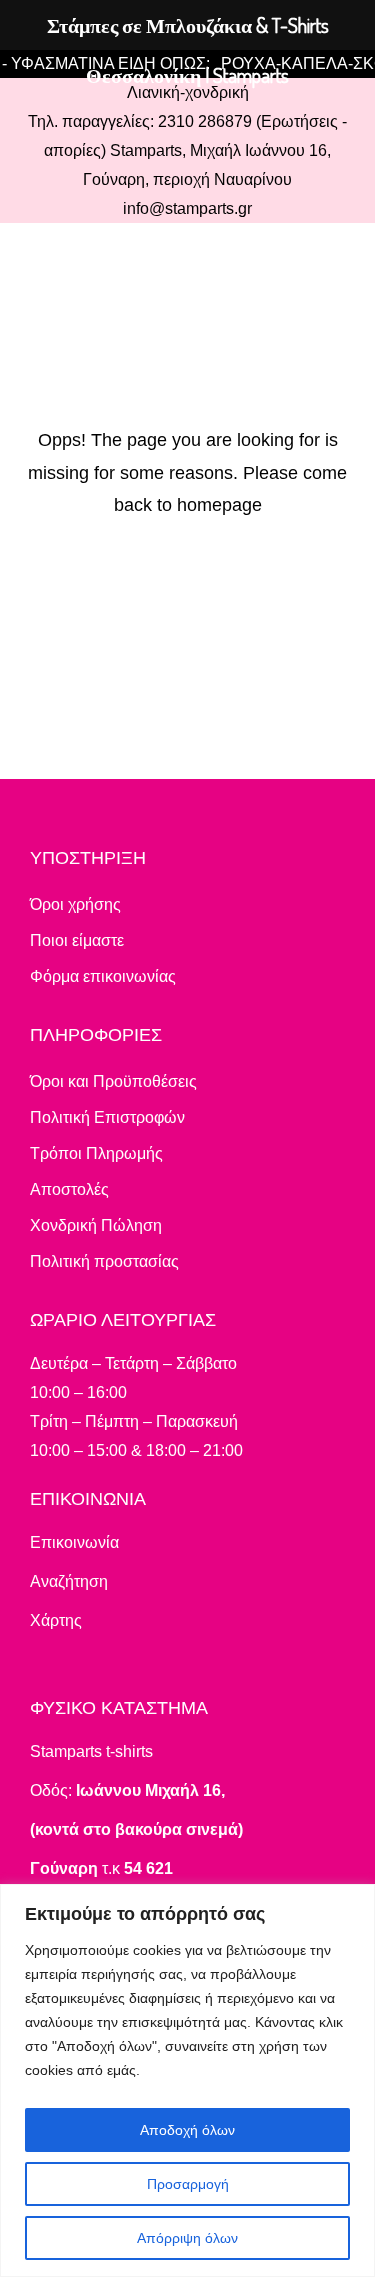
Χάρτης (56, 1620)
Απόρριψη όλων (187, 2238)
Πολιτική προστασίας (104, 1261)
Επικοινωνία (74, 1542)
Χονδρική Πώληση (96, 1225)
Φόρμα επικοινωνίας (103, 976)
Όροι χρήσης (75, 904)
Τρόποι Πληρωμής (96, 1153)
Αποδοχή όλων (187, 2130)
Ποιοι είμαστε (77, 940)
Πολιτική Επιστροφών (107, 1117)
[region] (187, 2080)
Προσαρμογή (188, 2184)
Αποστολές (69, 1189)
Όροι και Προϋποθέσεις (113, 1081)
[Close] (354, 1901)
